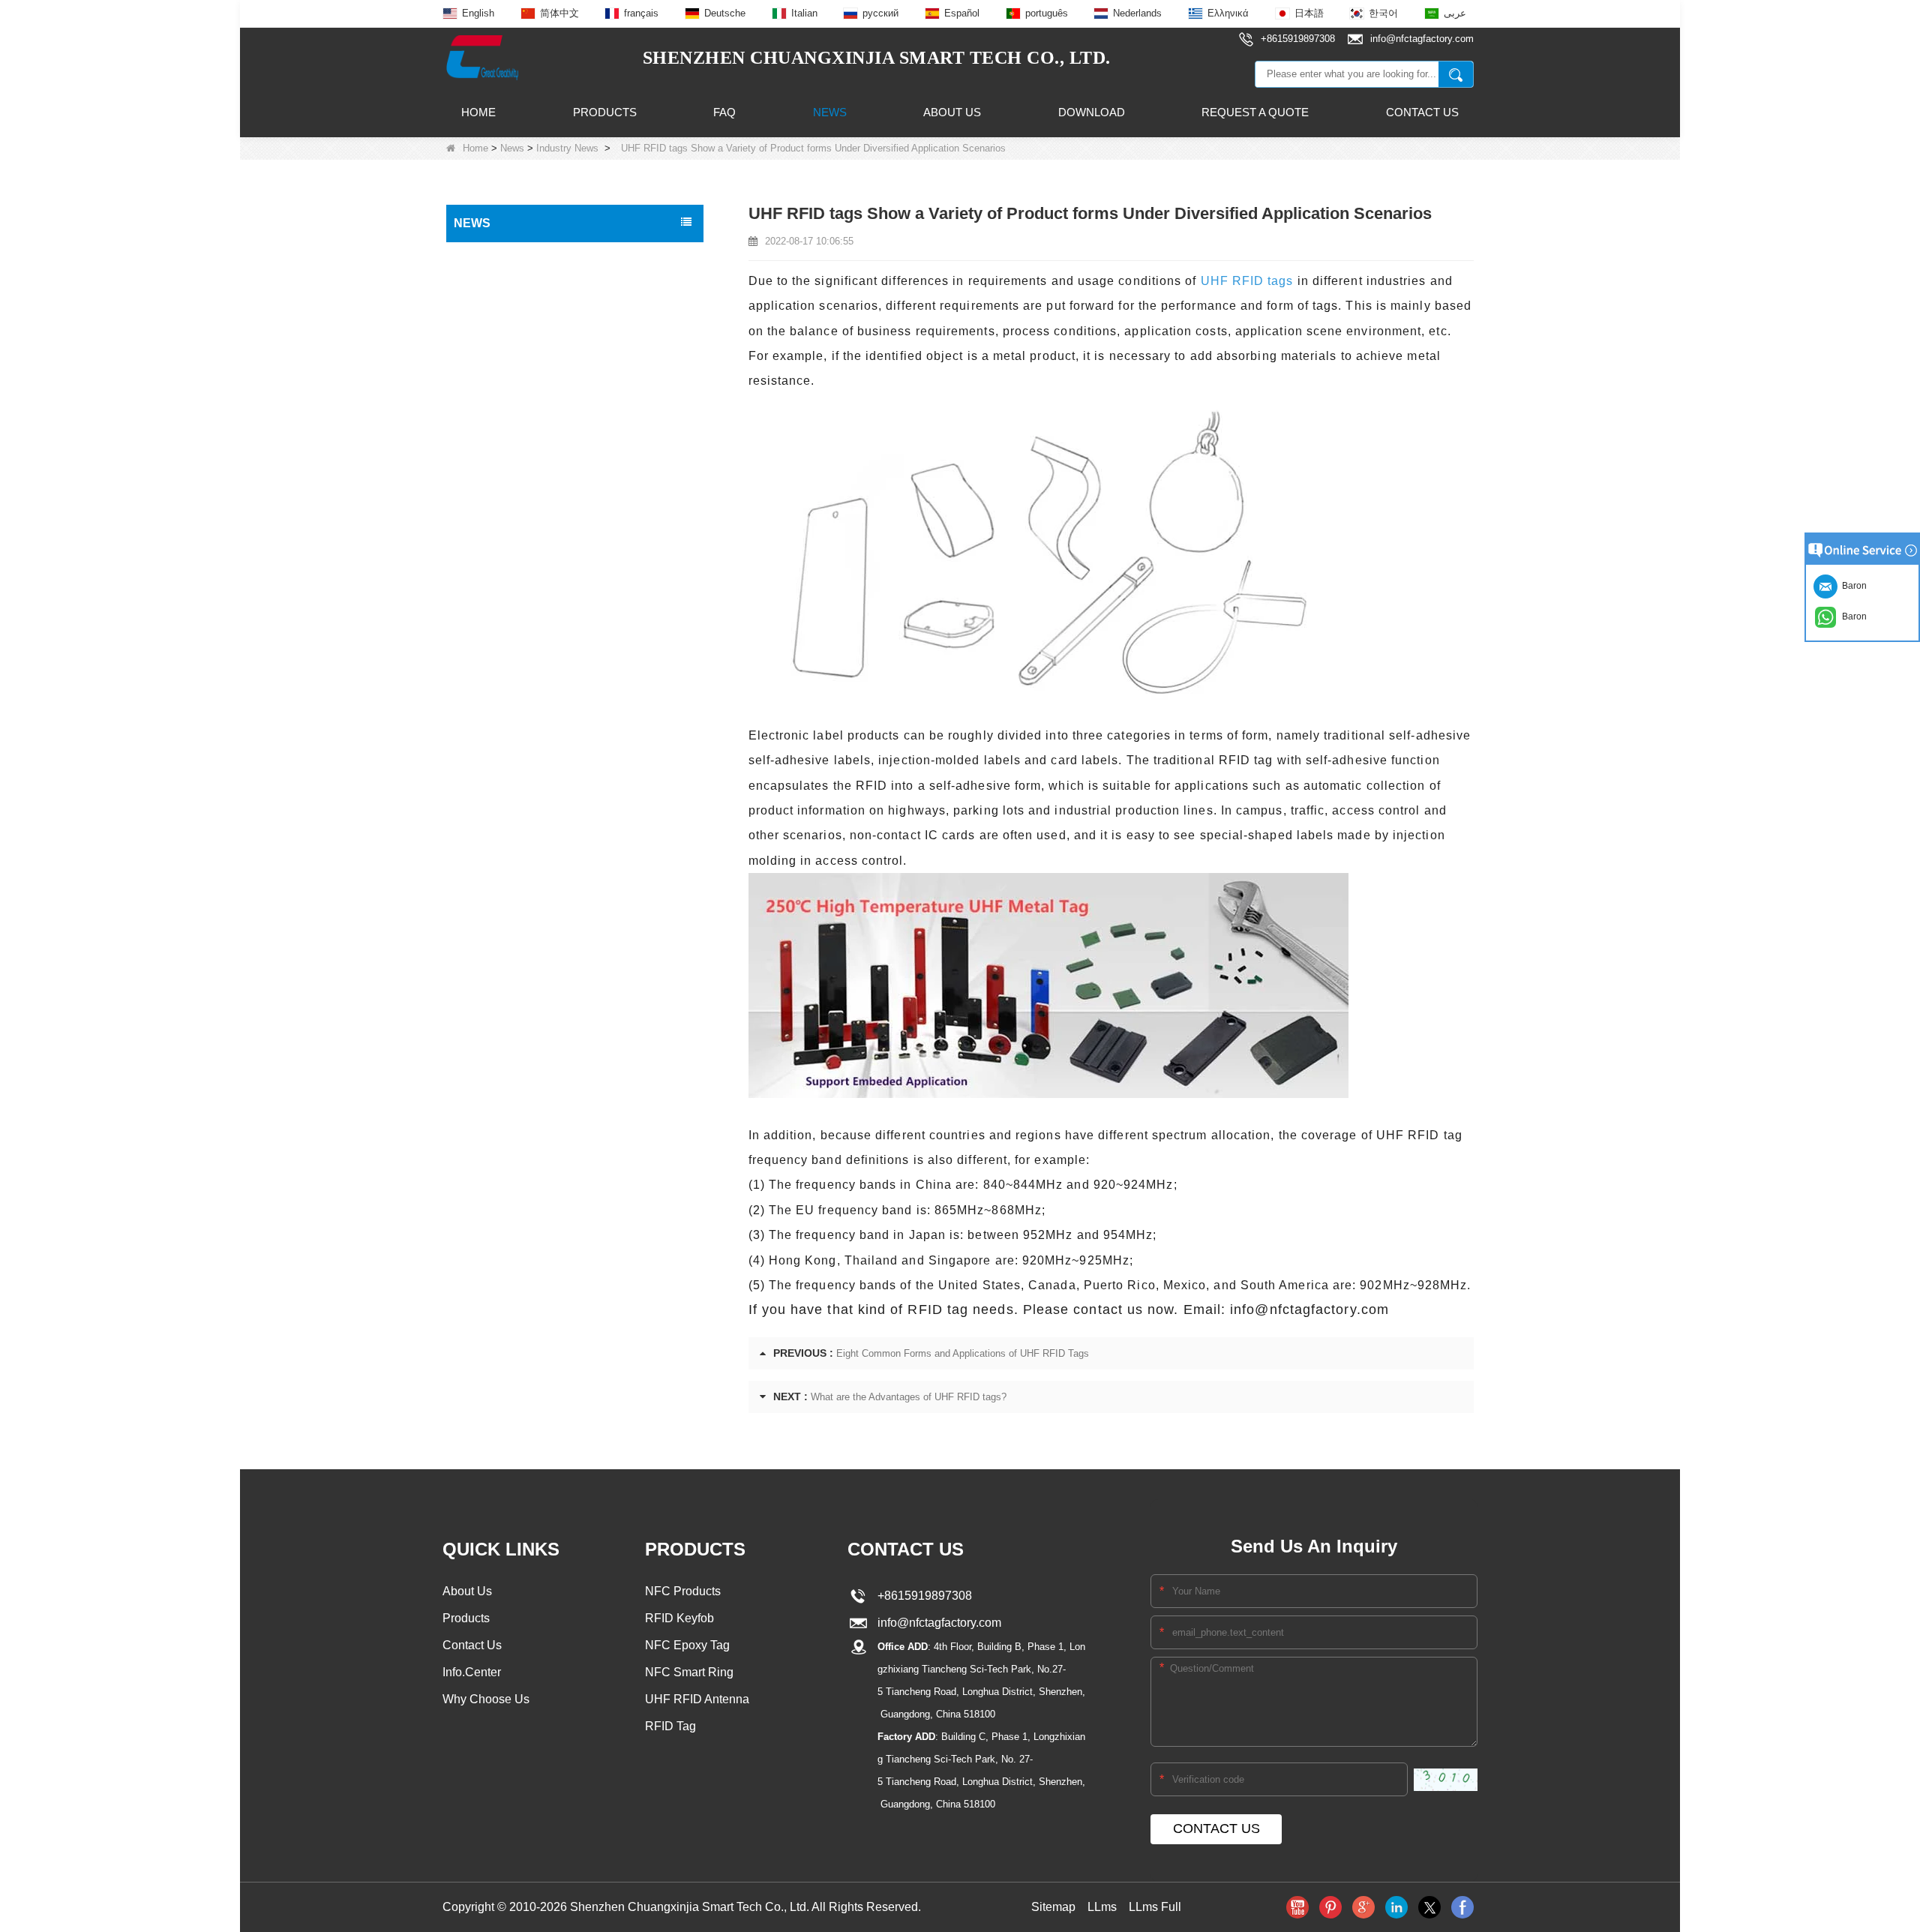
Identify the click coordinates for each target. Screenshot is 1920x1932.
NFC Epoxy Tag (687, 1645)
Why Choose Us (486, 1699)
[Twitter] (1429, 1907)
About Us (952, 112)
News (830, 112)
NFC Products (683, 1591)
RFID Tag (670, 1726)
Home (478, 112)
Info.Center (472, 1672)
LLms (1102, 1907)
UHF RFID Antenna (697, 1699)
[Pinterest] (1330, 1907)
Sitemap (1053, 1907)
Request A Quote (1255, 112)
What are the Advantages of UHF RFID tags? (909, 1397)
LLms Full (1155, 1907)
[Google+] (1363, 1907)
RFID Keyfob (679, 1618)
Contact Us (1422, 112)
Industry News (567, 148)
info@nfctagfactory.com (936, 1623)
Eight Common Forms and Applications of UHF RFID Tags (963, 1353)
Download (1092, 112)
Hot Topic (480, 256)
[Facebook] (1462, 1907)
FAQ (724, 112)
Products (605, 112)
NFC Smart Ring (689, 1672)
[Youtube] (1297, 1907)
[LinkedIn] (1396, 1907)
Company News (496, 288)
